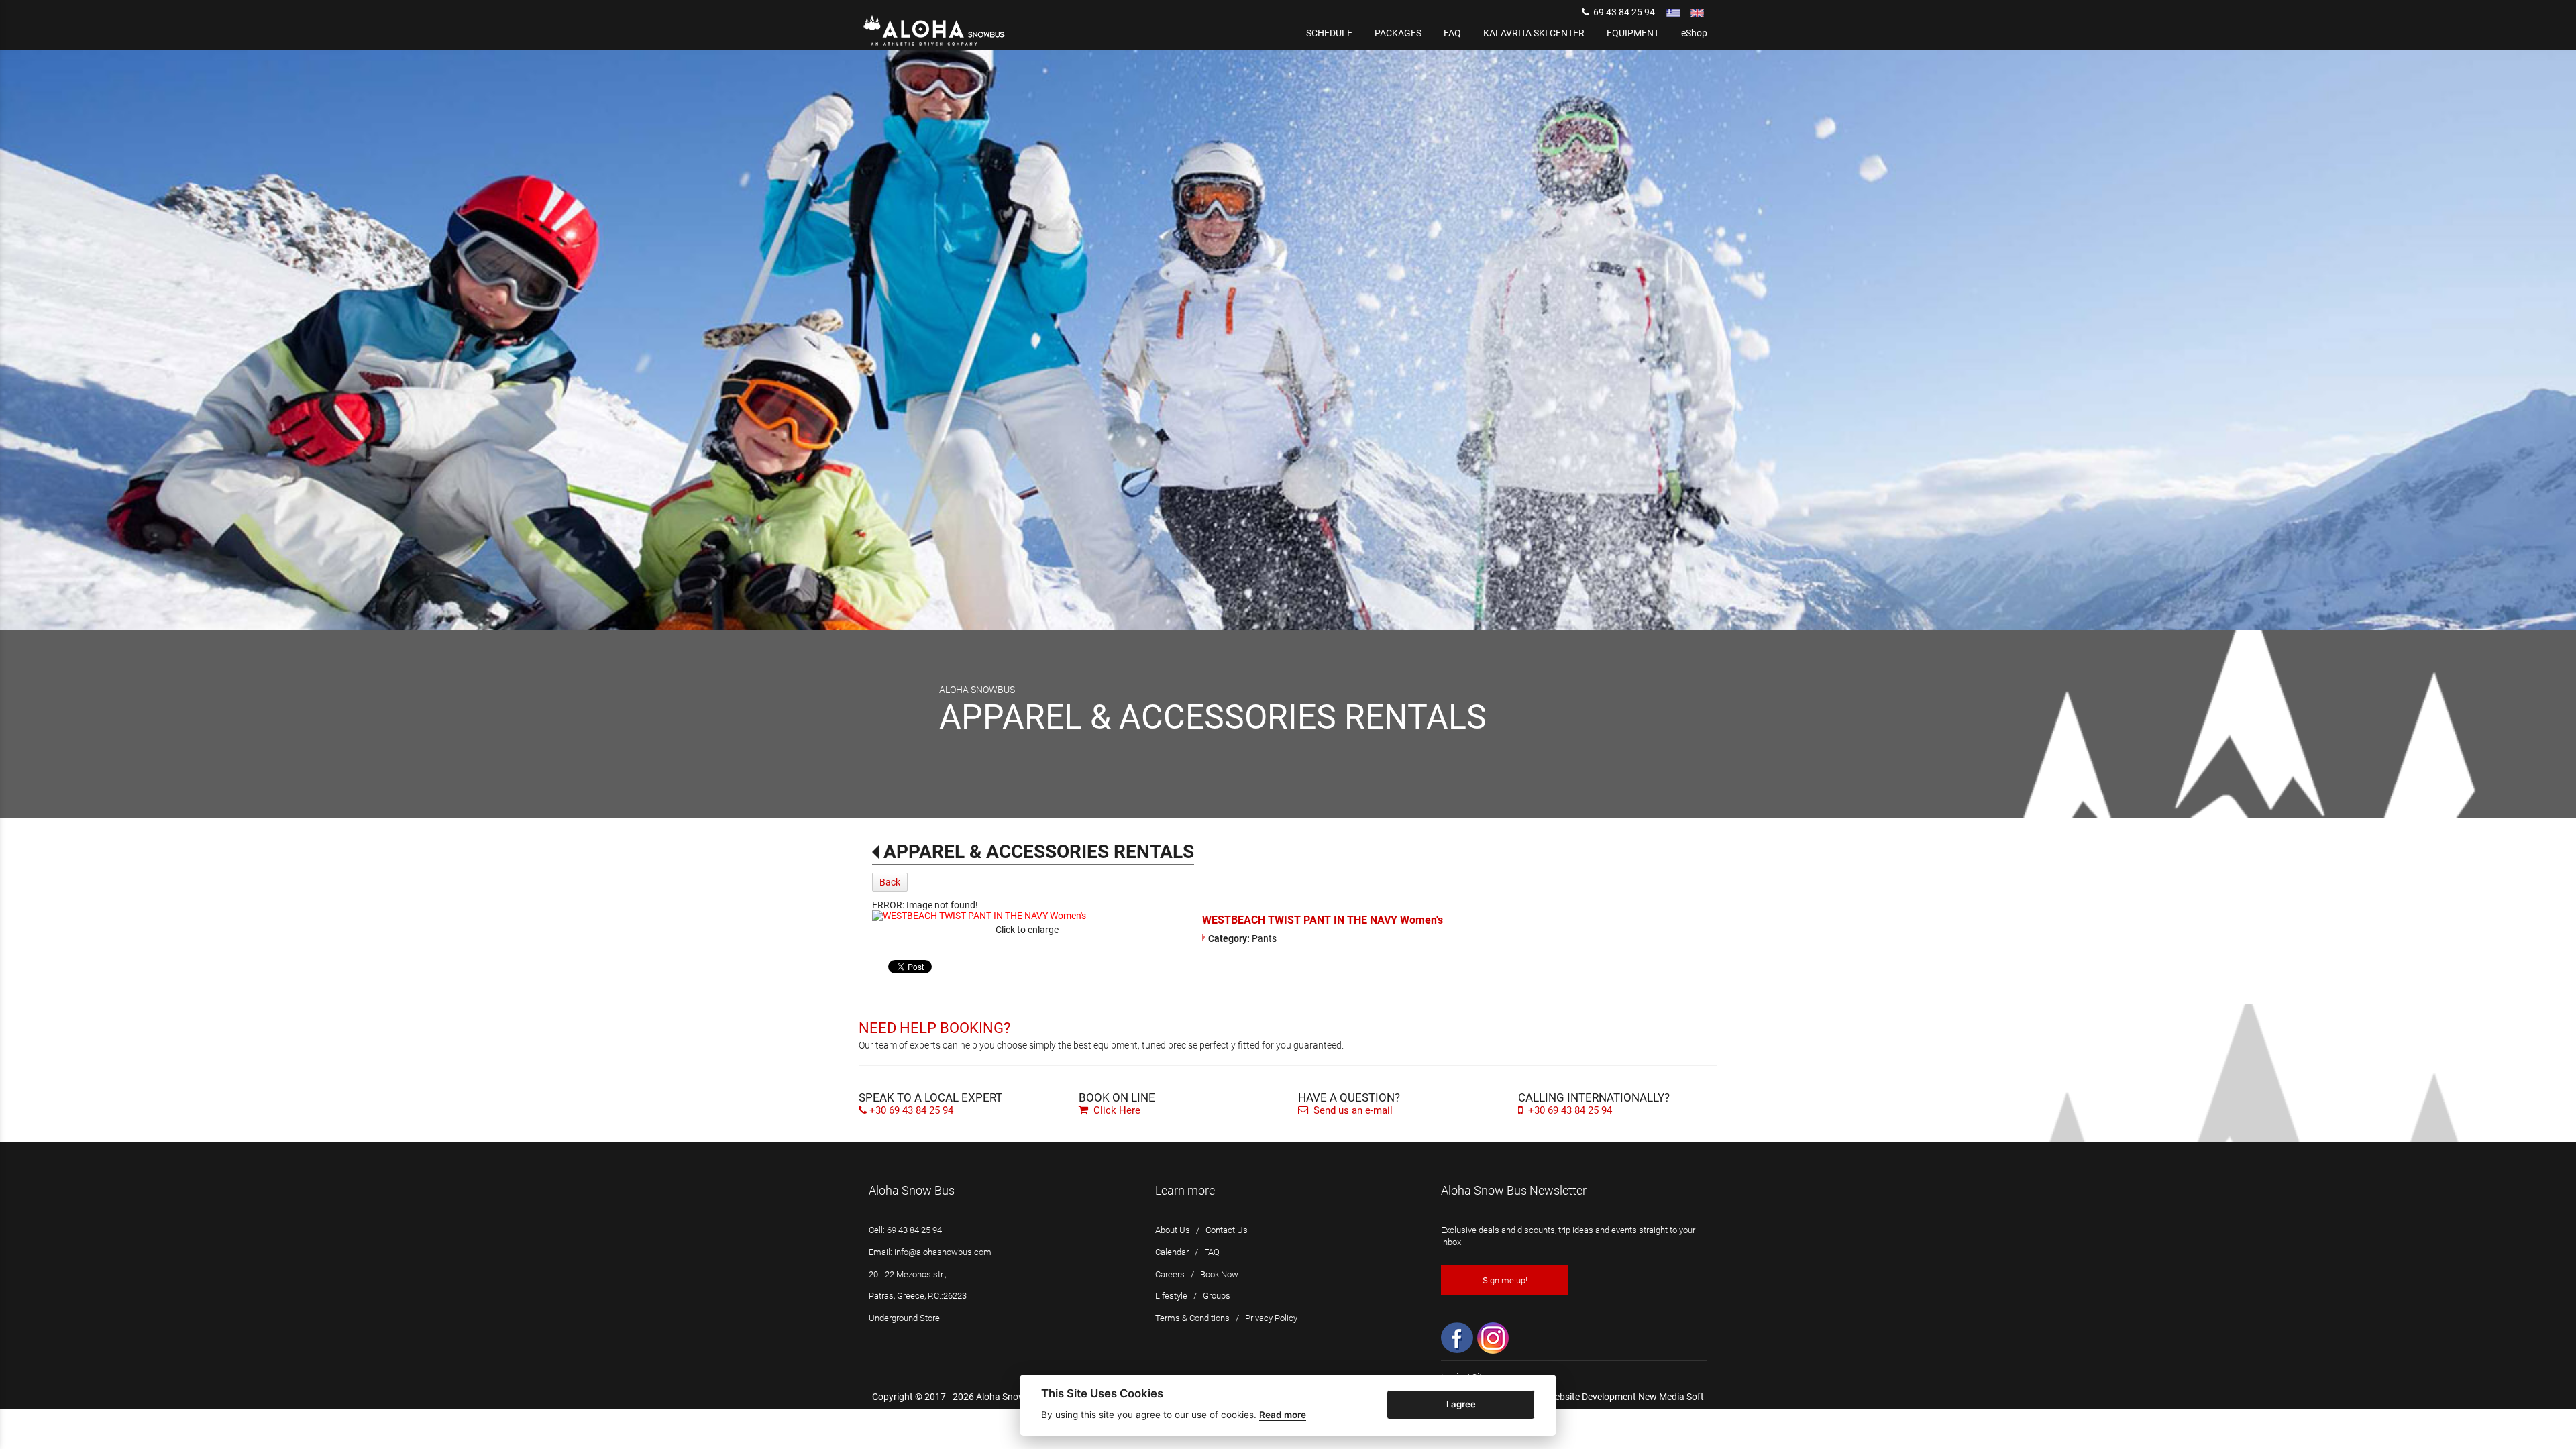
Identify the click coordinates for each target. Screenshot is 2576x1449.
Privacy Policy (1271, 1318)
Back (890, 882)
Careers (1170, 1274)
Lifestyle (1171, 1296)
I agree (1461, 1404)
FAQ (1212, 1252)
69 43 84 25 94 (1622, 12)
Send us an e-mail (1352, 1110)
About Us (1173, 1230)
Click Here (1116, 1110)
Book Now (1219, 1274)
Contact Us (1227, 1230)
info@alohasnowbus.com (943, 1252)
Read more (1283, 1415)
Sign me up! (1505, 1280)
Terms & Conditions (1192, 1318)
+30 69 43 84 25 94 (911, 1110)
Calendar (1172, 1252)
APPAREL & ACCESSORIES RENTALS (1039, 852)
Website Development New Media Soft (1625, 1397)
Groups (1217, 1296)
